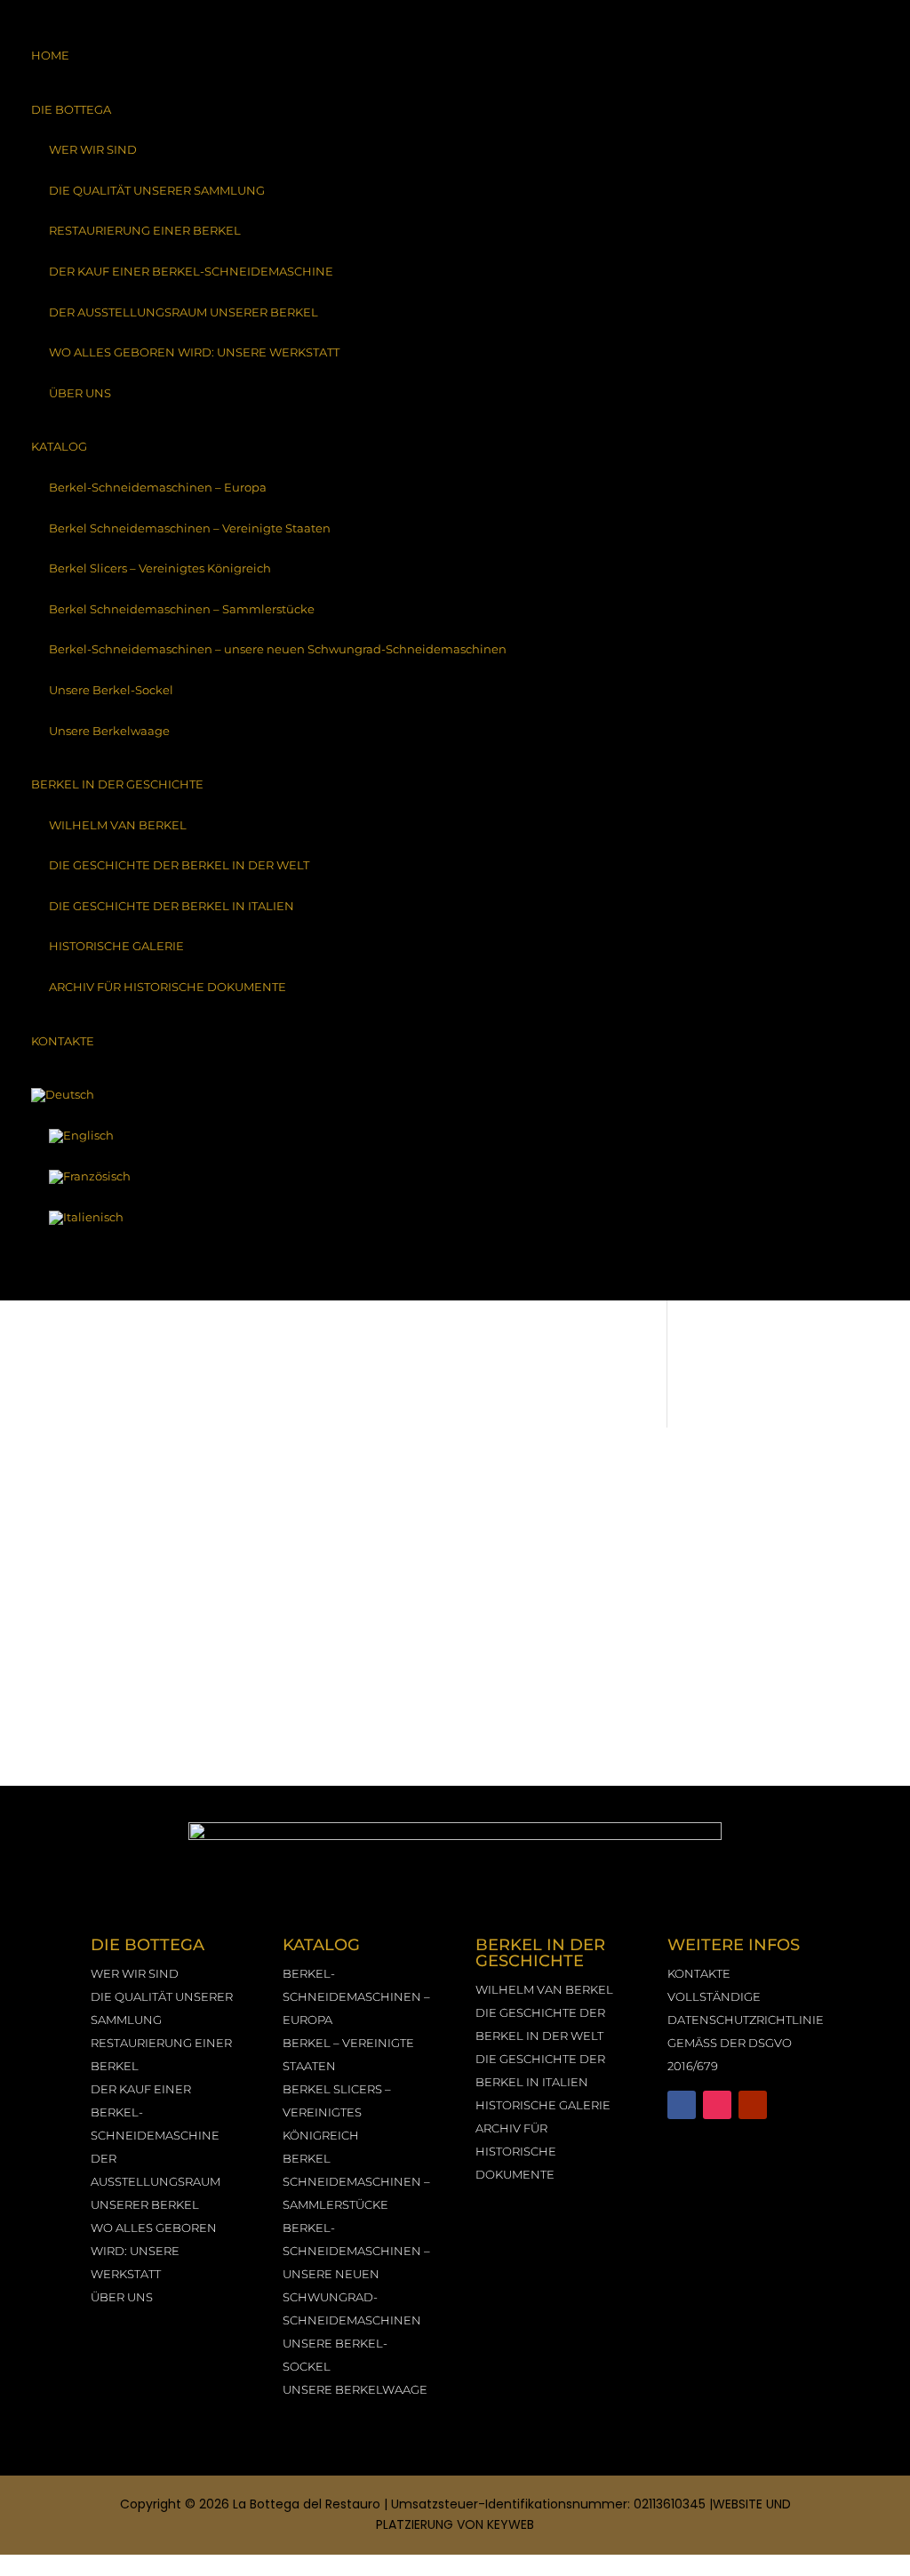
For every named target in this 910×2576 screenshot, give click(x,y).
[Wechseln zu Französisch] (455, 1177)
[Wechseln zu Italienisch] (455, 1218)
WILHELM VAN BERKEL (118, 825)
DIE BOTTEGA (71, 109)
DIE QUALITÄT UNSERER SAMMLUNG (157, 190)
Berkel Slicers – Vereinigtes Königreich (160, 568)
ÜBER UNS (80, 393)
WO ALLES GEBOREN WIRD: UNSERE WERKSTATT (194, 352)
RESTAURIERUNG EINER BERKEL (145, 230)
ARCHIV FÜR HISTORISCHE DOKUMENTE (168, 987)
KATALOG (59, 446)
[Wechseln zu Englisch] (455, 1136)
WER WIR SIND (93, 149)
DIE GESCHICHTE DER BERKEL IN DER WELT (179, 865)
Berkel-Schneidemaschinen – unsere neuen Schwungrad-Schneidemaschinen (278, 649)
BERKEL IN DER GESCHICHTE (117, 784)
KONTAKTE (63, 1041)
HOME (50, 55)
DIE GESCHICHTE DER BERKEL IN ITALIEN (172, 906)
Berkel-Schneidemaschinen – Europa (158, 487)
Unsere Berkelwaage (109, 731)
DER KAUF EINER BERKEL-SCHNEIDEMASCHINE (191, 271)
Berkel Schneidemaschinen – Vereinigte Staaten (190, 528)
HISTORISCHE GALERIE (116, 946)
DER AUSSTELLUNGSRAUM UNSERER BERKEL (184, 312)
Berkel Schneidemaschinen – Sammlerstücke (182, 609)
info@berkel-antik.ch (770, 1659)
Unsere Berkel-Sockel (111, 690)
